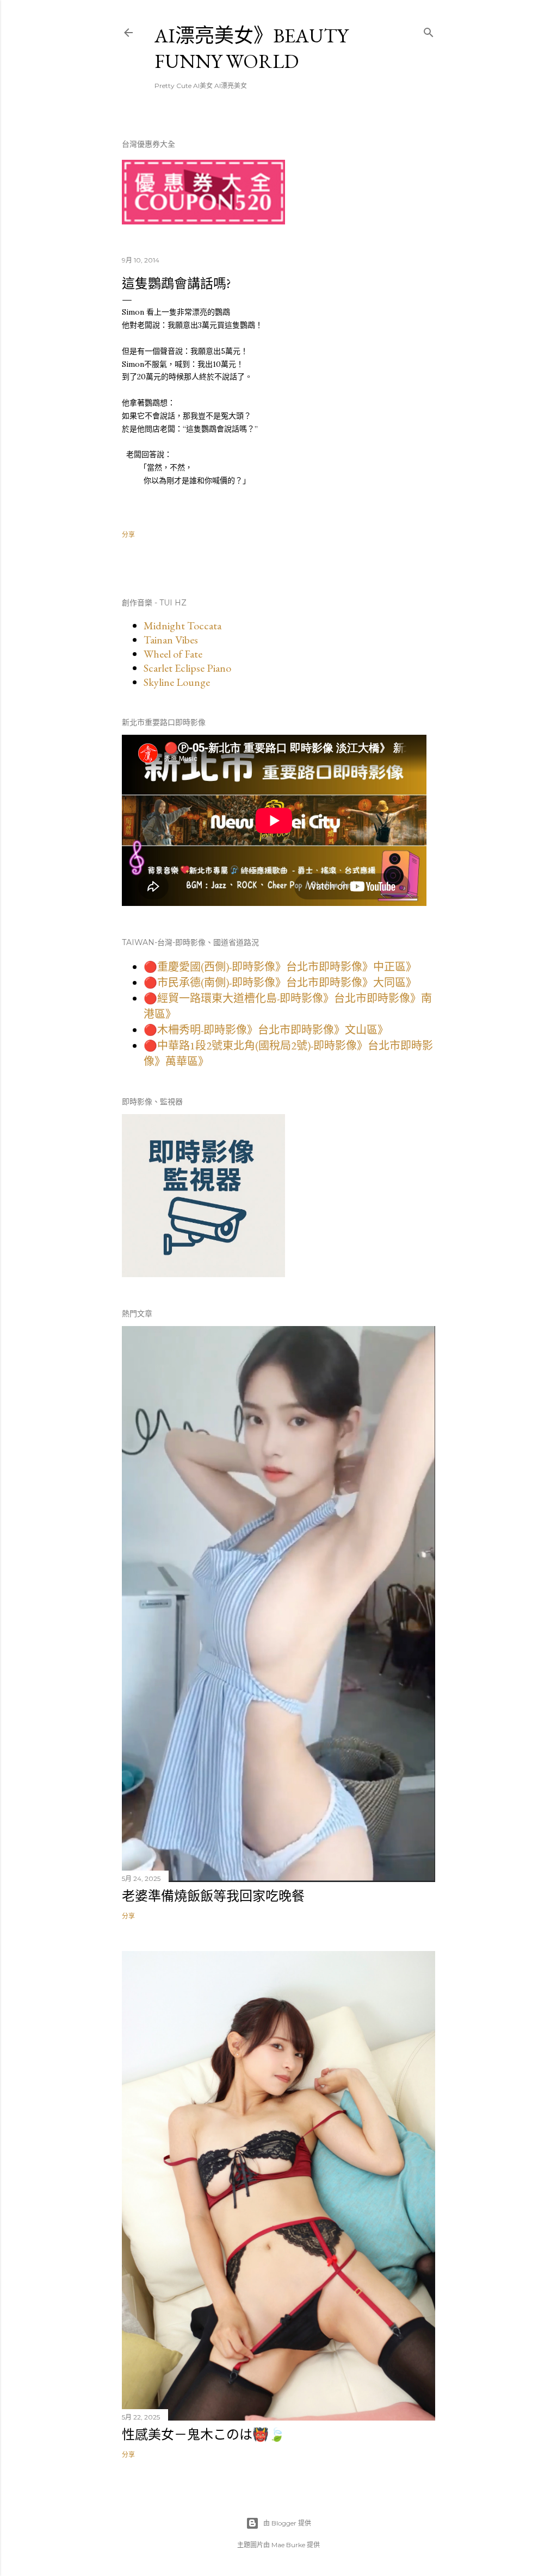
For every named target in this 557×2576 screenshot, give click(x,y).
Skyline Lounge (177, 682)
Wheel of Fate (173, 654)
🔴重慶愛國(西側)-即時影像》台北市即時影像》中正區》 (280, 967)
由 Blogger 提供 (287, 2523)
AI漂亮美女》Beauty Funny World (251, 48)
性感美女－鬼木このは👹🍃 (203, 2434)
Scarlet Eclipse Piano (187, 668)
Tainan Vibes (171, 640)
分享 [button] (128, 534)
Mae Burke (288, 2545)
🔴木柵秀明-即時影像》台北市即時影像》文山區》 (266, 1030)
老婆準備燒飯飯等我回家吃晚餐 (213, 1896)
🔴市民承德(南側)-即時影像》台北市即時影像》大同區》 (280, 983)
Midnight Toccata (182, 626)
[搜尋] (429, 30)
